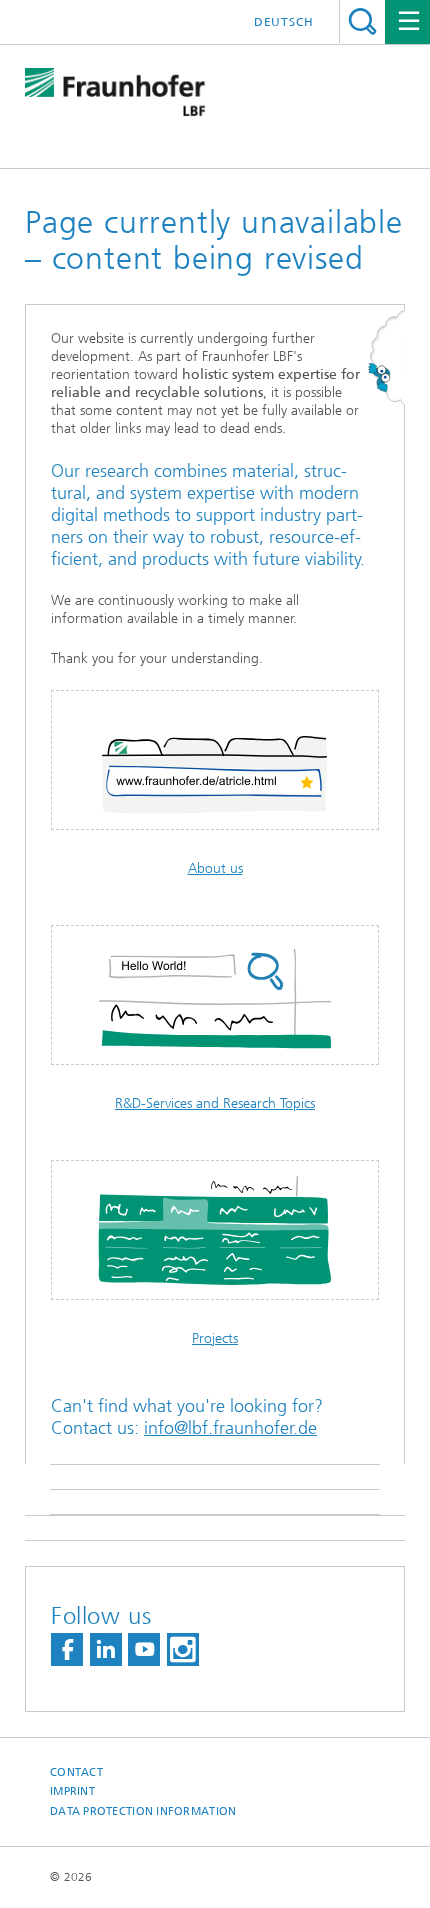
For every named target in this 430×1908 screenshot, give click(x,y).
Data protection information (143, 1811)
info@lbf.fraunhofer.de (230, 1428)
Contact (76, 1772)
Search (362, 21)
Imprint (72, 1791)
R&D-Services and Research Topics (215, 1103)
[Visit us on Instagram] (183, 1649)
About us (215, 868)
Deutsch (284, 22)
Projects (215, 1338)
